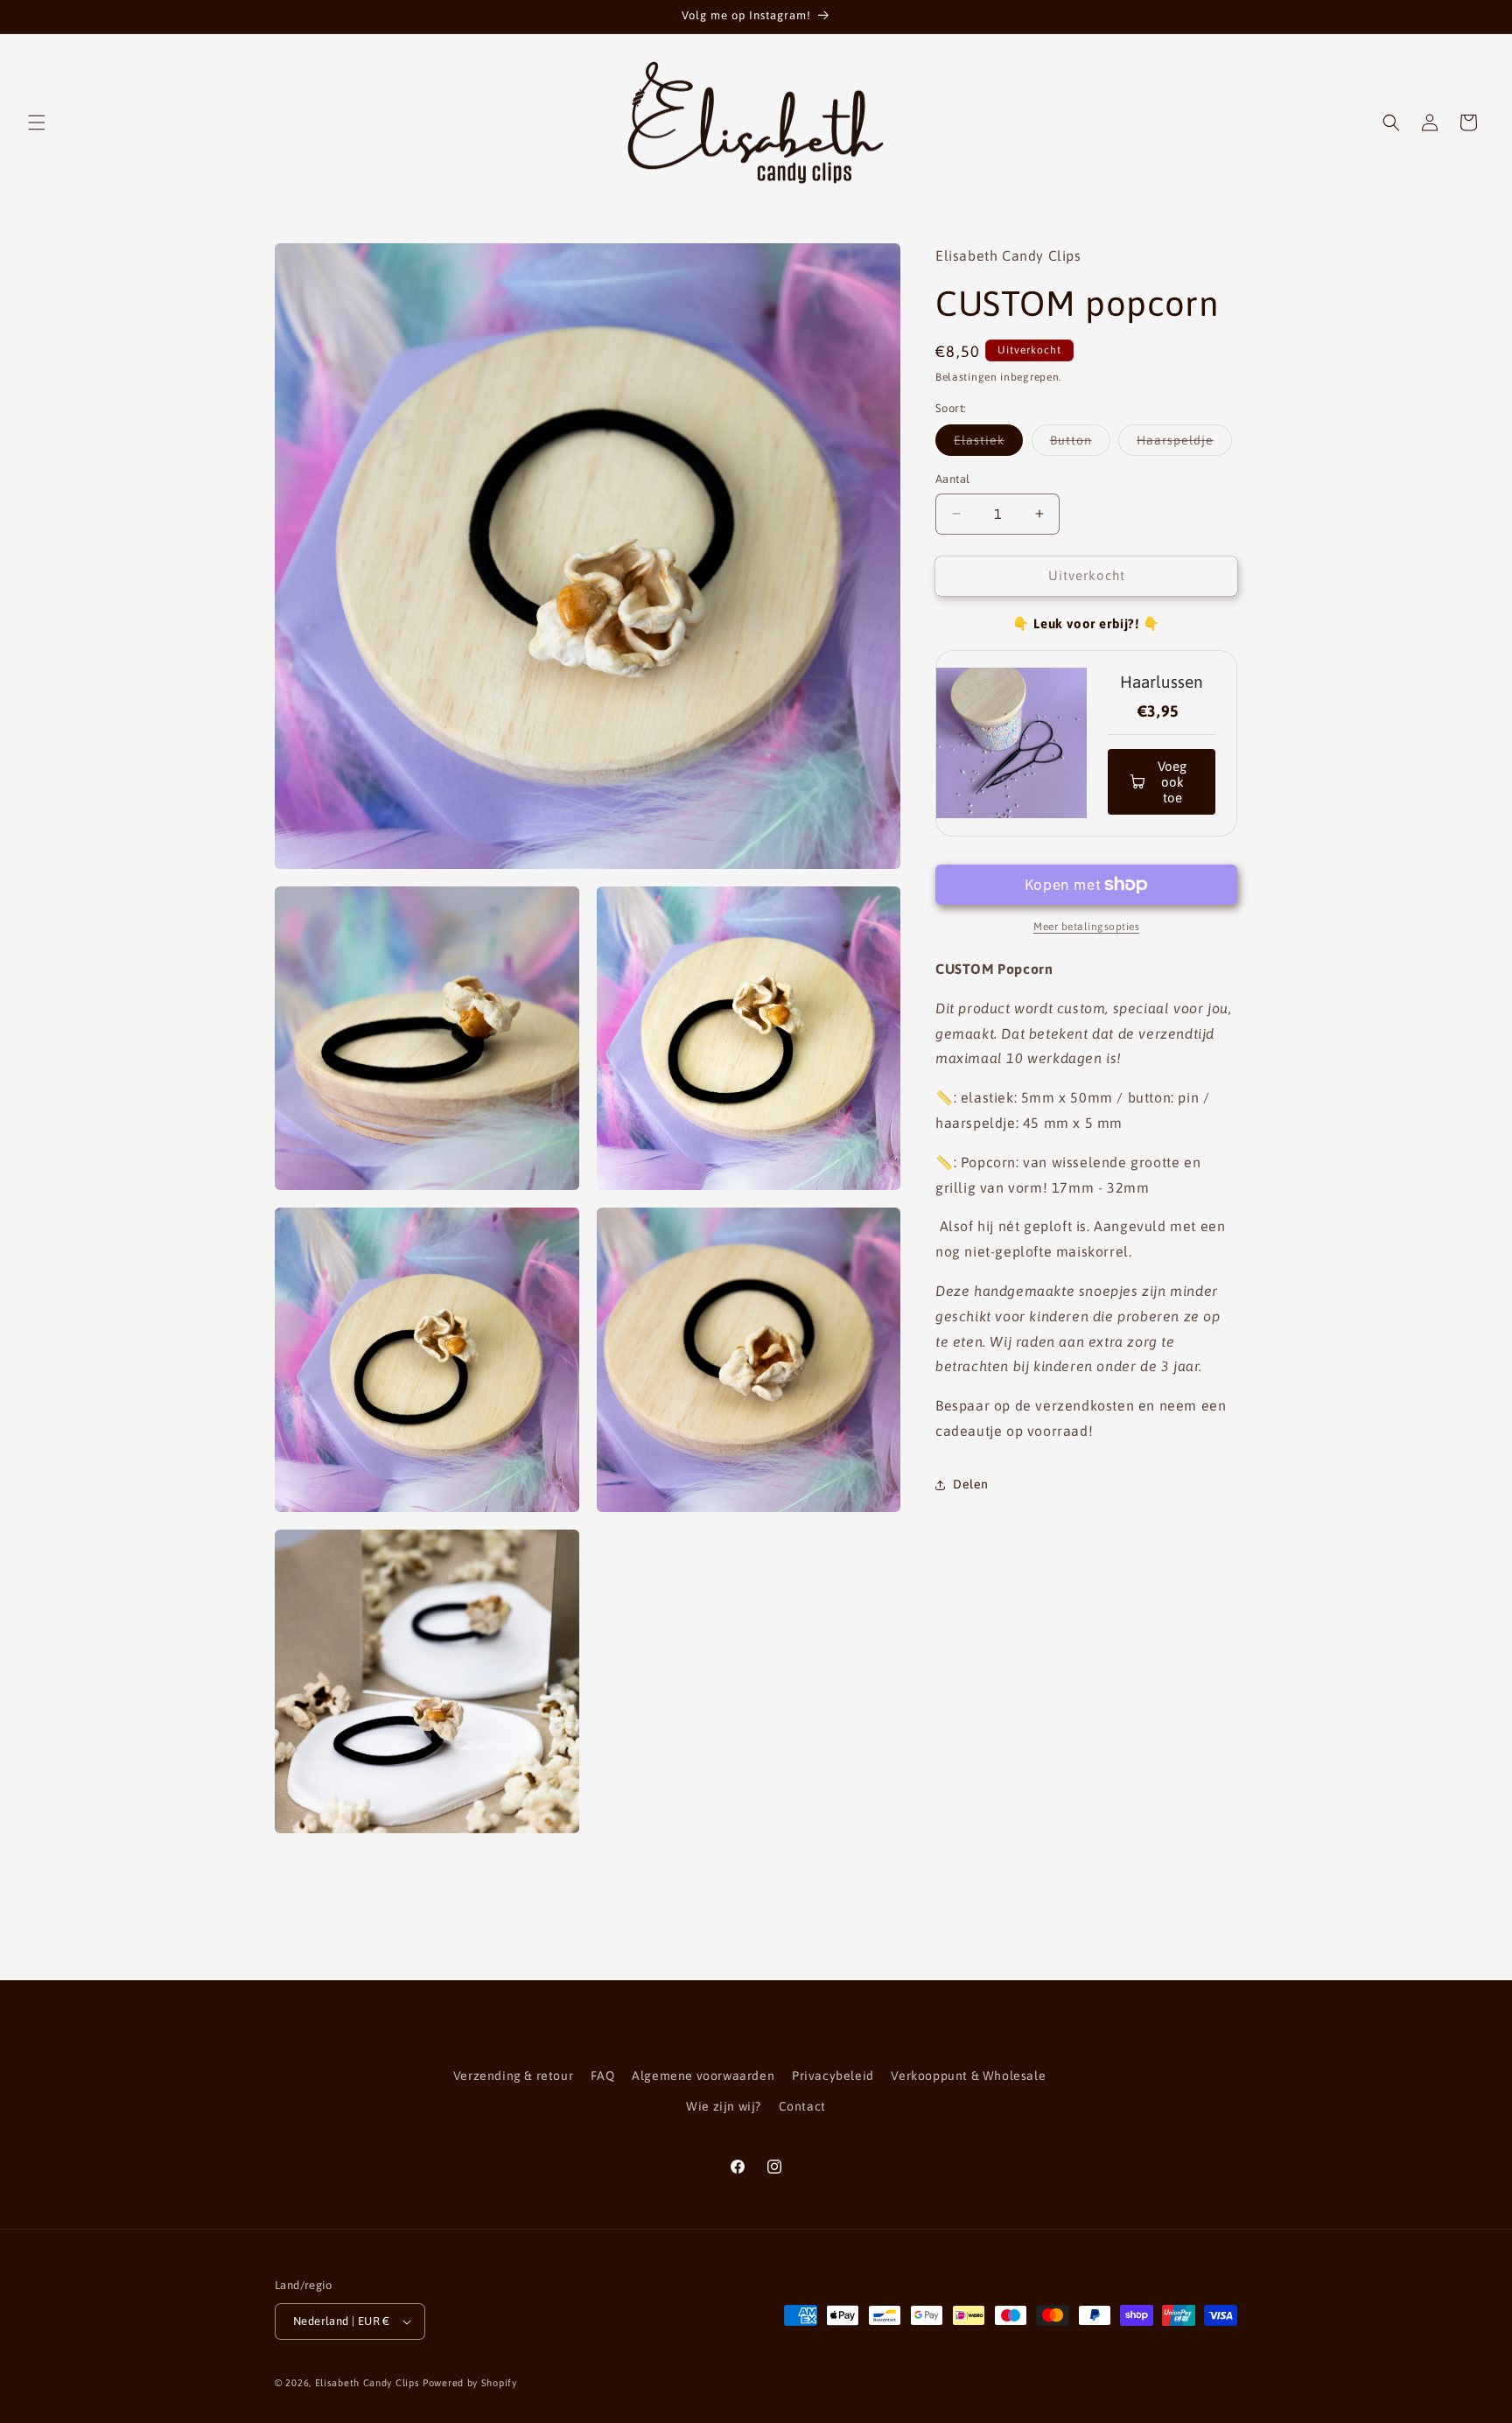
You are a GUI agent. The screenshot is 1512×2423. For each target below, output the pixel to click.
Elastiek (988, 444)
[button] (37, 123)
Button (1080, 444)
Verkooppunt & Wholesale (968, 2076)
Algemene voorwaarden (703, 2076)
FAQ (603, 2076)
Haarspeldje (1184, 444)
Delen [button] (971, 1484)
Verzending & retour (513, 2076)
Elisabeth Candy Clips (367, 2383)
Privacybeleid (833, 2076)
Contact (802, 2106)
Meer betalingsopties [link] (1086, 927)
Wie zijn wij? (724, 2106)
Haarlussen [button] (1162, 682)
